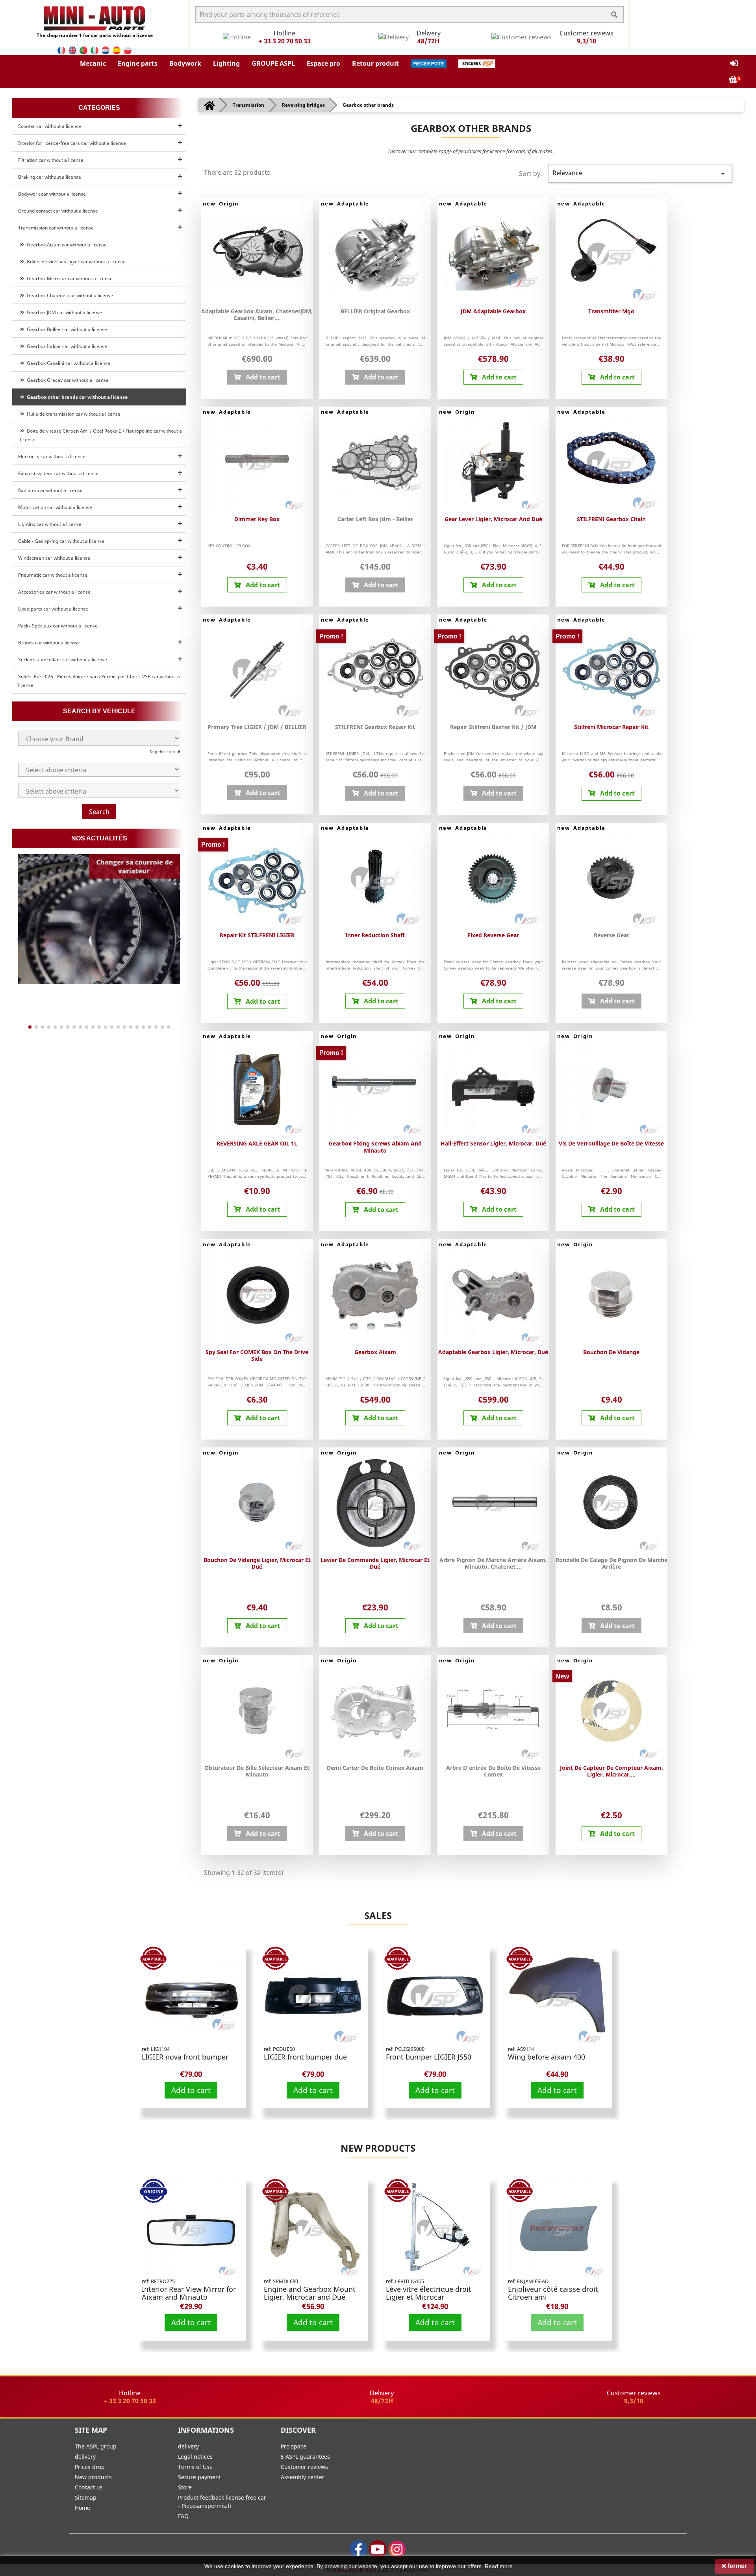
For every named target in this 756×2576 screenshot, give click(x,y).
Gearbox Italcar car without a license (66, 346)
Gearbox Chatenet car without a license (69, 295)
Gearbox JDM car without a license (63, 312)
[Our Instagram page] (397, 2549)
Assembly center (303, 2477)
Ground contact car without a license (58, 211)
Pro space (294, 2446)
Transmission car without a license (56, 228)
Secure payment (199, 2477)
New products (378, 2148)
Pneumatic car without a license (53, 575)
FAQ (183, 2516)
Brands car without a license (49, 643)
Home (82, 2508)
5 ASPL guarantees (305, 2457)
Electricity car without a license (52, 456)
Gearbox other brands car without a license (76, 397)
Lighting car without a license (50, 524)
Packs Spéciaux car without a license (58, 626)
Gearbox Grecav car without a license (67, 380)
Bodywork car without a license (52, 194)
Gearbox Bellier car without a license (66, 329)
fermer (737, 2566)
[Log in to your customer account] (734, 64)
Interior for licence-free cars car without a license (72, 143)
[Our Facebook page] (359, 2549)
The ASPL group (96, 2446)
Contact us (89, 2487)
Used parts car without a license (53, 609)
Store (185, 2487)
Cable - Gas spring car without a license (61, 541)
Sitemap (86, 2497)
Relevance (640, 173)
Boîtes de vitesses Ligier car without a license (75, 262)
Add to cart (191, 2090)
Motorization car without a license (55, 507)
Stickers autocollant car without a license (63, 660)
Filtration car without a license (51, 160)
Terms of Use (195, 2467)
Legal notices (195, 2457)
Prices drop (90, 2467)
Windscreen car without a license (54, 558)
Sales (378, 1915)
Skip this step (163, 751)
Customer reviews (304, 2467)
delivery (85, 2457)
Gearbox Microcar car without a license (69, 279)
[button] (93, 63)
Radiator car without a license (50, 490)
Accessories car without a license (54, 592)
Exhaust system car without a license (58, 473)
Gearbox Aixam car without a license (66, 245)
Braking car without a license (50, 177)
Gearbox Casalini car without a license (67, 363)
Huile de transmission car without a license (72, 414)
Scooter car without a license (50, 126)
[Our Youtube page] (378, 2549)
